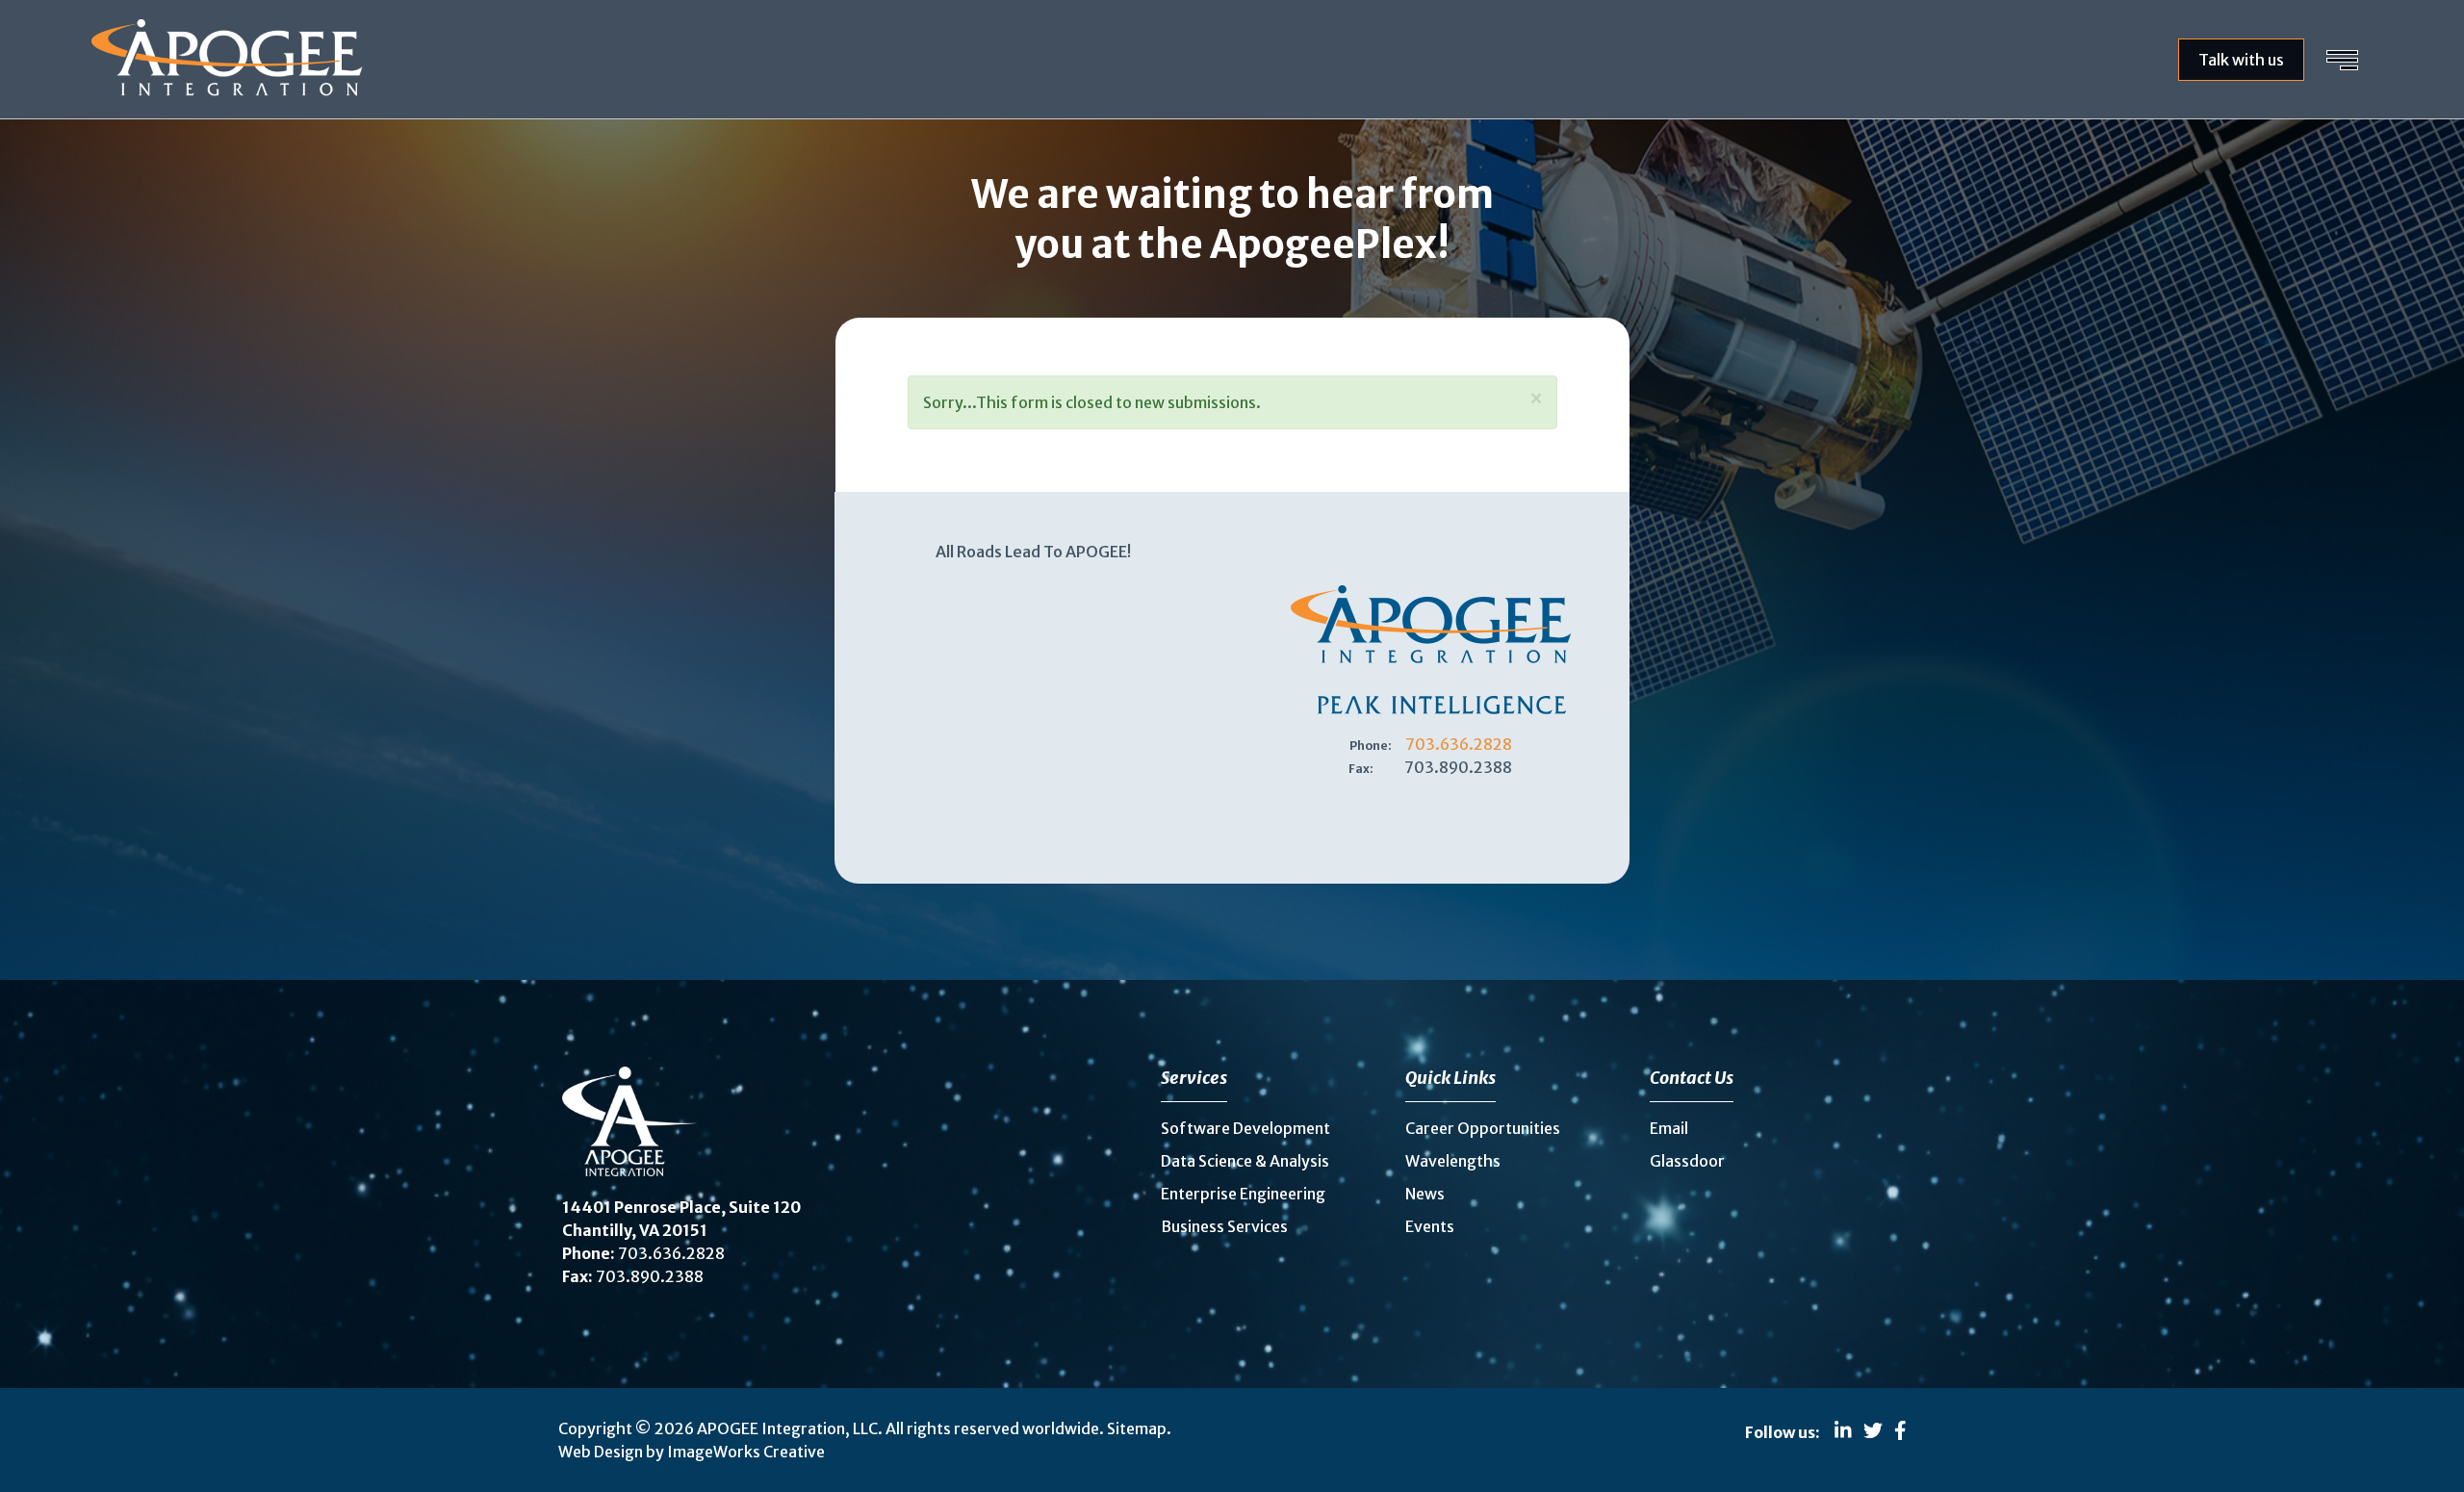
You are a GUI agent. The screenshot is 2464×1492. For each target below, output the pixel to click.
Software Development (1245, 1128)
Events (1430, 1226)
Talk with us (2241, 60)
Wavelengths (1453, 1161)
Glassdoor (1687, 1161)
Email (1669, 1128)
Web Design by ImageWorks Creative (692, 1452)
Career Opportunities (1483, 1128)
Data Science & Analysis (1245, 1161)
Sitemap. (1139, 1428)
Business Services (1224, 1226)
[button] (1536, 399)
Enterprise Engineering (1243, 1194)
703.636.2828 (1459, 744)
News (1425, 1194)
